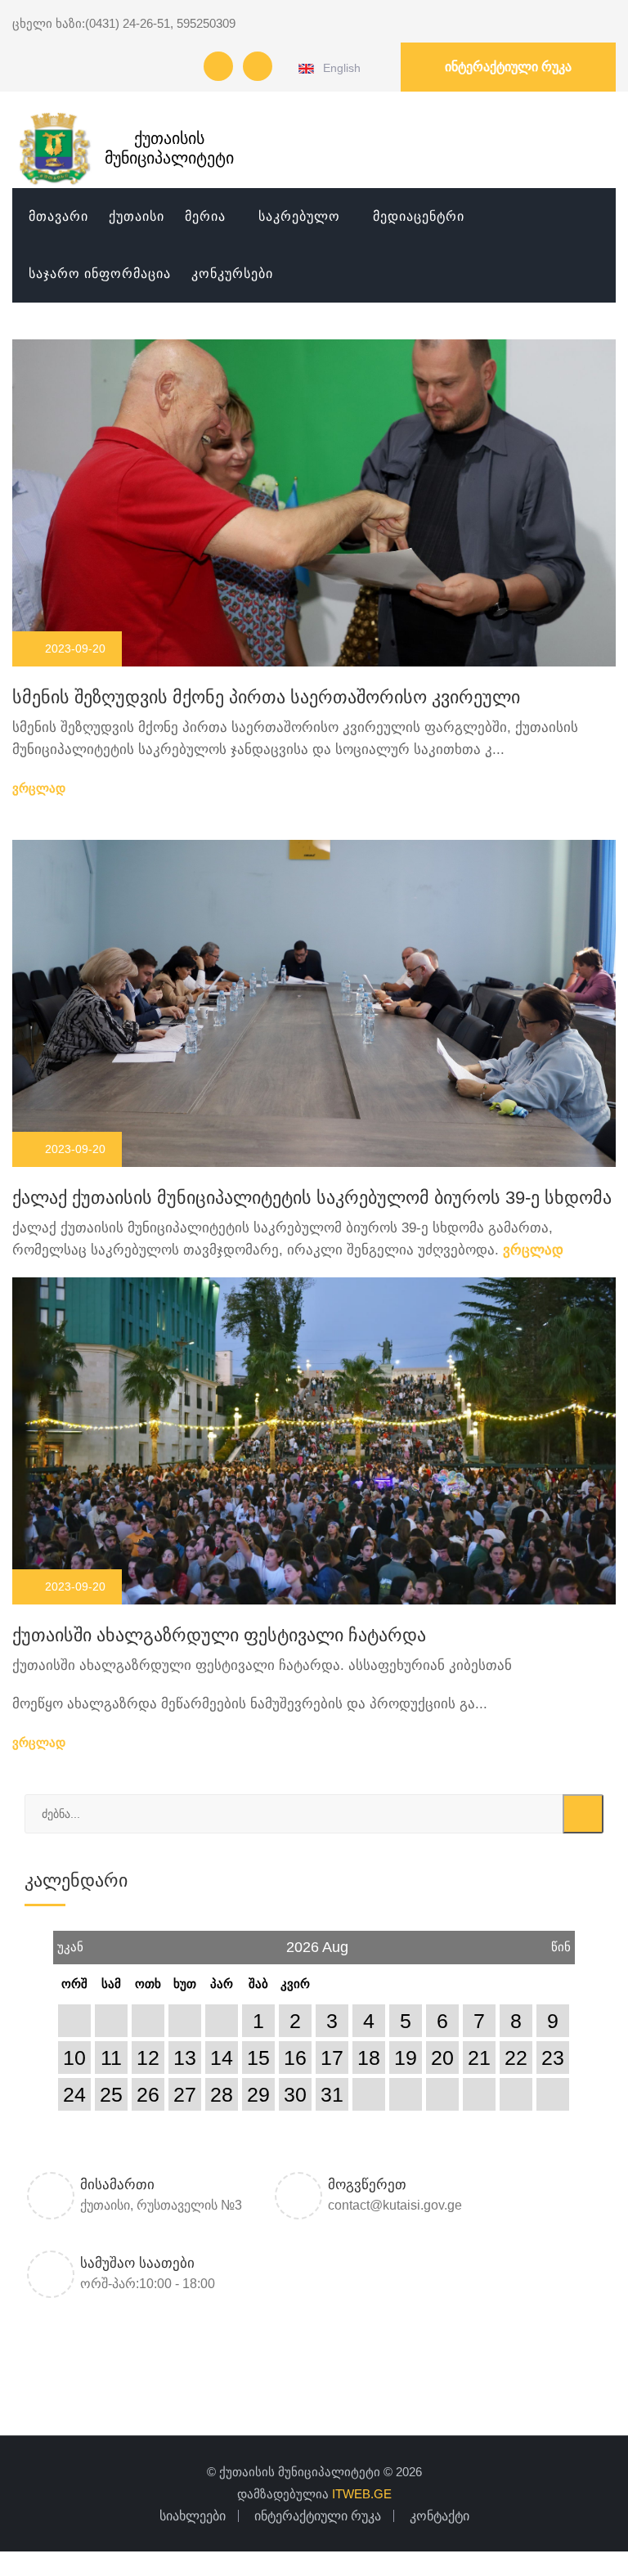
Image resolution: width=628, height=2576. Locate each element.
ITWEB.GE (362, 2494)
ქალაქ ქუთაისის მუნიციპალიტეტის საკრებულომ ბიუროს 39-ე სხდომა (312, 1198)
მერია (205, 216)
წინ (561, 1942)
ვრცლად (40, 788)
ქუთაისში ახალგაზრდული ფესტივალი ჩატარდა (219, 1635)
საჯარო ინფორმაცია (100, 274)
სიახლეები (193, 2516)
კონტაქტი (440, 2516)
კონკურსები (232, 274)
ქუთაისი (137, 216)
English (339, 68)
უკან (70, 1942)
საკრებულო (299, 216)
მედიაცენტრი (419, 216)
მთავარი (58, 216)
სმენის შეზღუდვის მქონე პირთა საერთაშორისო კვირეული (266, 697)
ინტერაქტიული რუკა (508, 67)
